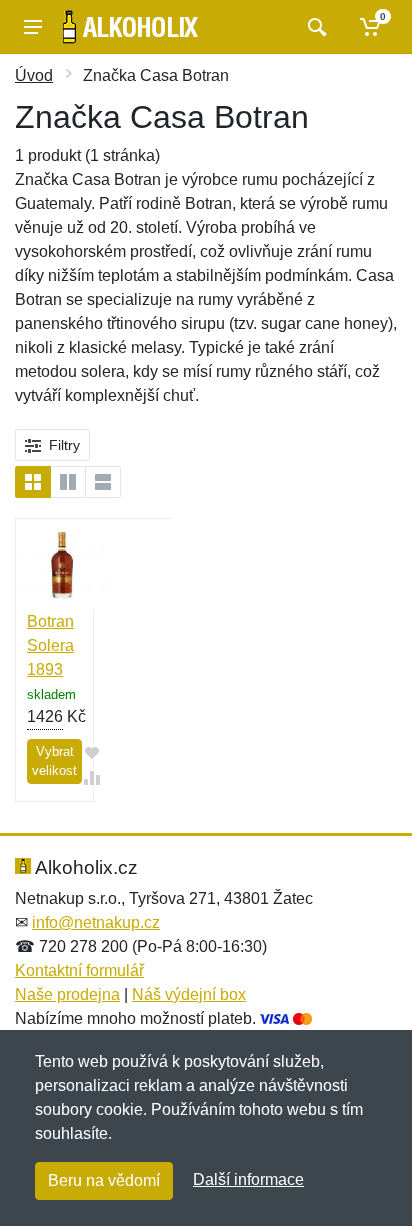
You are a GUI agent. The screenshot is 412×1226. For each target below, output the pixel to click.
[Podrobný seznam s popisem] (103, 482)
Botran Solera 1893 (50, 645)
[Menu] (33, 27)
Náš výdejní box (189, 994)
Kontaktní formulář (79, 970)
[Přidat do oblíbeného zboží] (92, 752)
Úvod (34, 75)
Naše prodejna (67, 994)
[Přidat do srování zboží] (92, 777)
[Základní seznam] (33, 482)
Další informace (248, 1179)
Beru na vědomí (104, 1180)
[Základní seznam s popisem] (68, 482)
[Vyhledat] (314, 27)
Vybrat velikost (54, 761)
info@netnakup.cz (96, 922)
